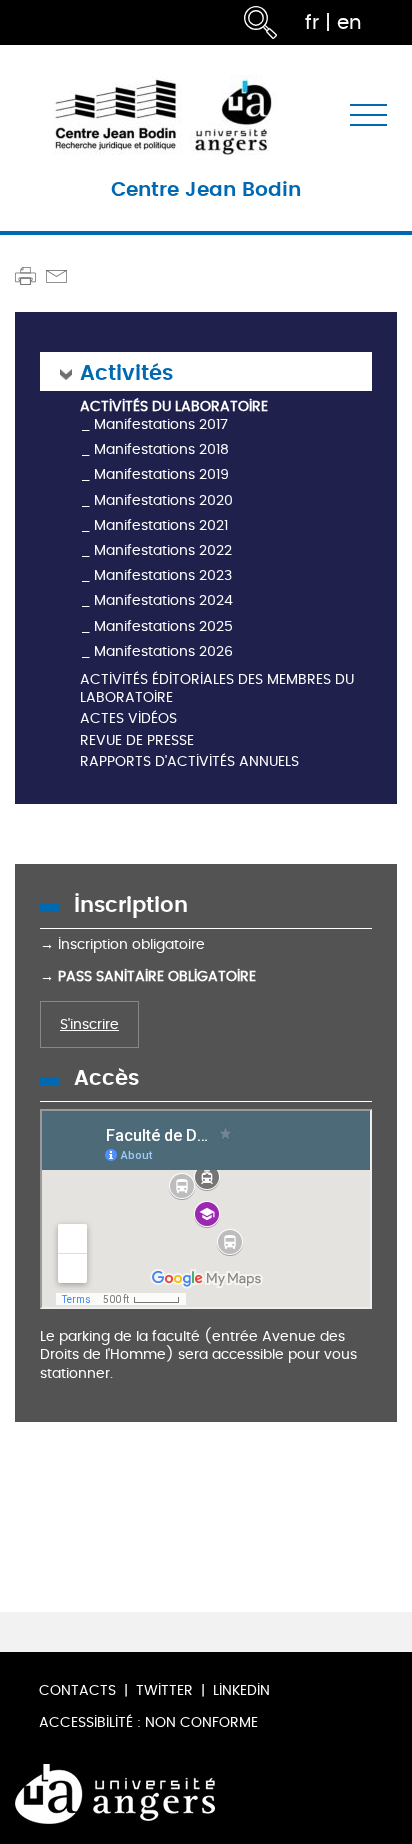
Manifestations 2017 (161, 424)
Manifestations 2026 (163, 651)
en (349, 22)
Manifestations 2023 (163, 575)
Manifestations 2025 (163, 626)
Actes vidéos (128, 719)
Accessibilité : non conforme (148, 1722)
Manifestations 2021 (161, 525)
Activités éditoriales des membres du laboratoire (217, 689)
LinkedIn (241, 1690)
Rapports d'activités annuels (189, 762)
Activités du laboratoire (174, 407)
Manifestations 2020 (163, 500)
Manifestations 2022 (163, 550)
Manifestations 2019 (161, 474)
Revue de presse (137, 741)
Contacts (77, 1690)
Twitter (164, 1690)
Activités (126, 371)
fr (312, 22)
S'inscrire (89, 1024)
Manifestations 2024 (163, 600)
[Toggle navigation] (368, 115)
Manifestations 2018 (161, 449)
